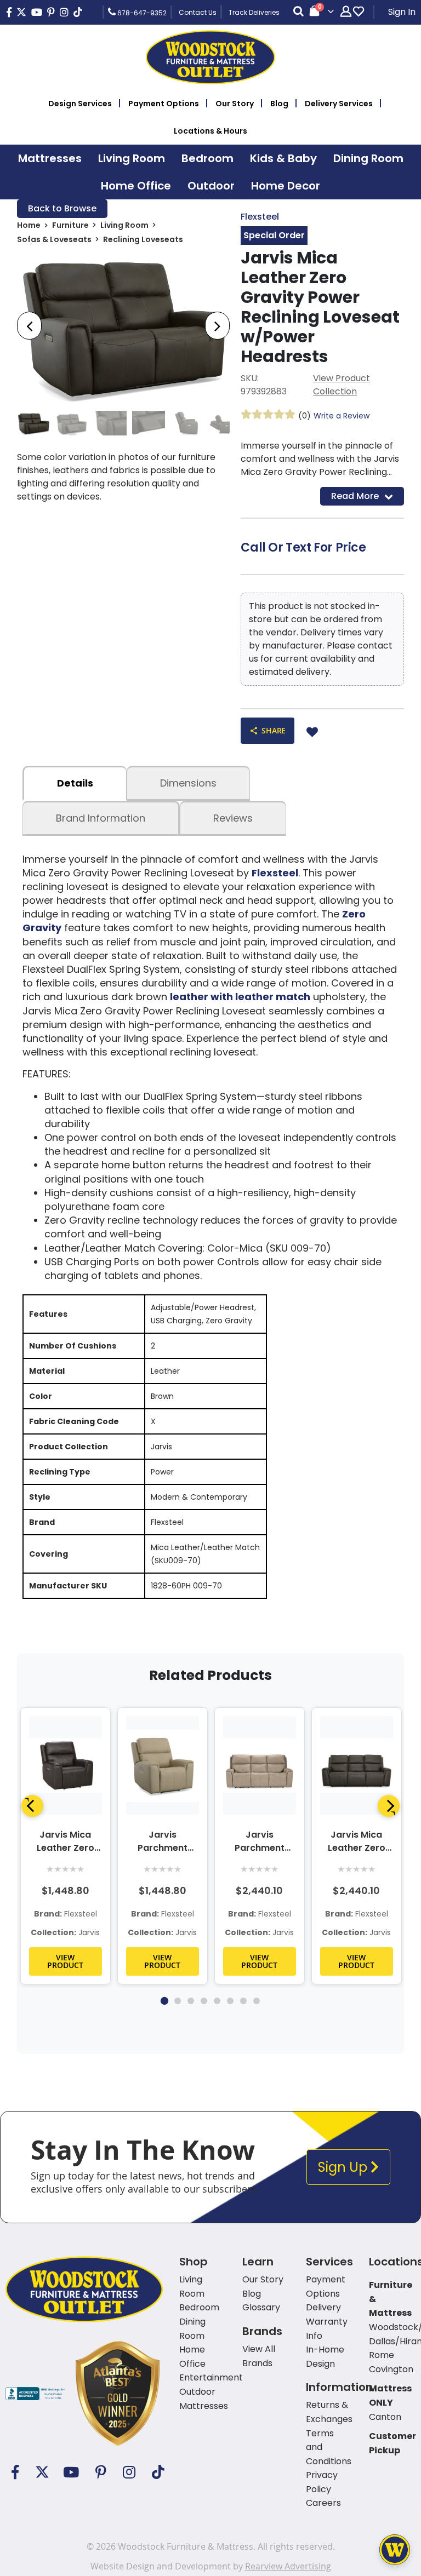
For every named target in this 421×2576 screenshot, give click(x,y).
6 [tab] (230, 2001)
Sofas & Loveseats (54, 239)
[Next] (389, 1806)
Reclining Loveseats (143, 239)
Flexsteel (260, 217)
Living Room (124, 225)
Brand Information (101, 818)
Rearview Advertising (288, 2566)
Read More (355, 496)
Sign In (402, 12)
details (75, 783)
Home (29, 225)
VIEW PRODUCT (65, 1961)
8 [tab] (257, 2001)
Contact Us (198, 12)
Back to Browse (62, 208)
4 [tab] (204, 2001)
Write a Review (342, 416)
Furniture (70, 225)
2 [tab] (178, 2001)
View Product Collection (342, 385)
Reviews (233, 818)
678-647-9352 (141, 13)
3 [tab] (191, 2001)
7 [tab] (243, 2001)
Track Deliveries (254, 12)
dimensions (188, 783)
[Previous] (32, 1806)
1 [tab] (164, 2001)
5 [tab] (217, 2001)
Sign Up (344, 2167)
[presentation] (29, 326)
